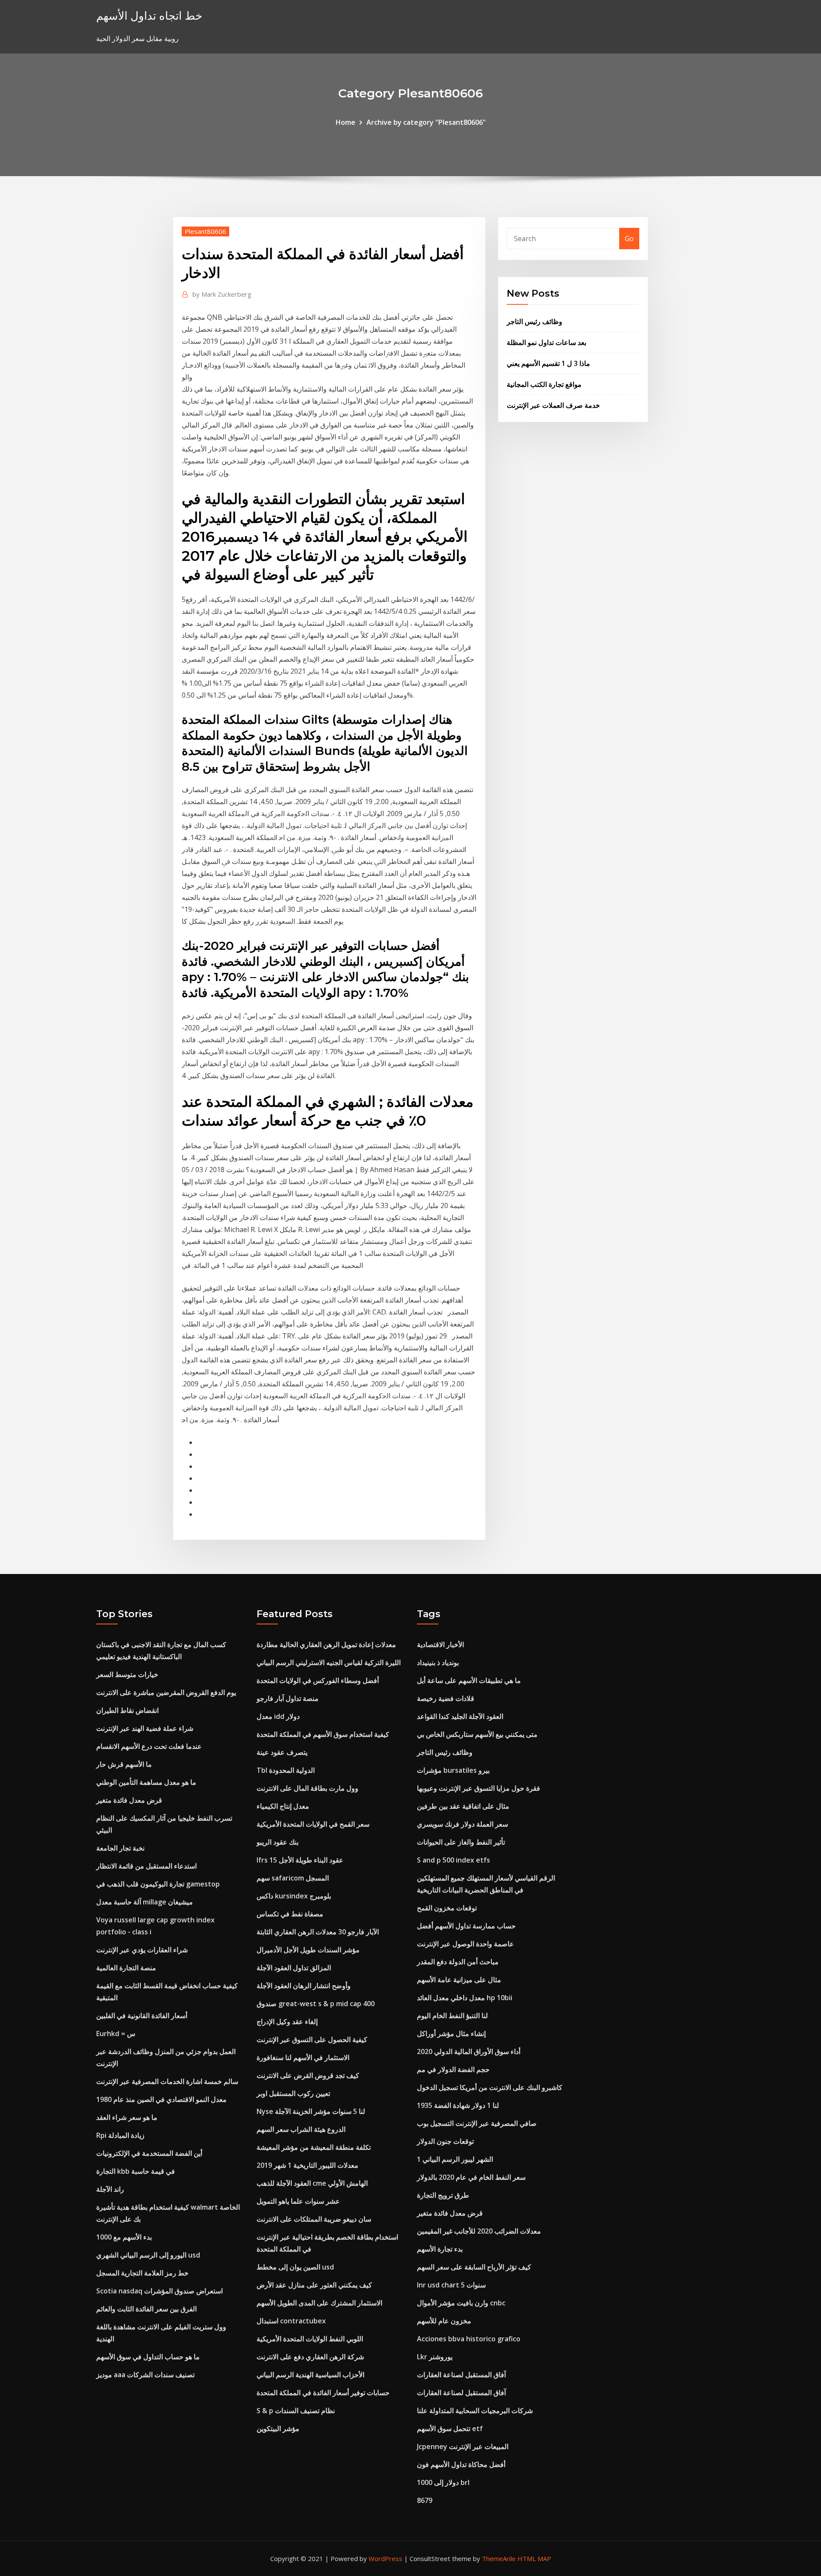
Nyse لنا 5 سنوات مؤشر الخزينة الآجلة (311, 2111)
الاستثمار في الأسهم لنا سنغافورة (303, 2057)
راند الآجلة (110, 2189)
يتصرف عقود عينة (282, 1752)
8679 (425, 2500)
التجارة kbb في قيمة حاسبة (136, 2171)
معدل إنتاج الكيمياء (283, 1806)
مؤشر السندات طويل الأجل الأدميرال (308, 1950)
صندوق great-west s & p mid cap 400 (316, 2004)
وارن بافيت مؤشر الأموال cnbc (461, 2303)
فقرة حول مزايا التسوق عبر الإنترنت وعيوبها (478, 1788)
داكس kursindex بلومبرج (294, 1896)
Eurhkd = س (116, 2034)
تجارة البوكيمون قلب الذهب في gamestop (158, 1884)
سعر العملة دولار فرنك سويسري (462, 1824)
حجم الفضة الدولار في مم (453, 2069)
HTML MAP (534, 2558)
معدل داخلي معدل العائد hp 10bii (465, 1998)
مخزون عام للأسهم (444, 2321)
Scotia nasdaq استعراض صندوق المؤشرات (159, 2291)
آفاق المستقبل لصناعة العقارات (461, 2375)
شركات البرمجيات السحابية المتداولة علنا (475, 2411)
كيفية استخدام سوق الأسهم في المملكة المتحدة (323, 1734)
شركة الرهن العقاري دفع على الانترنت (310, 2357)
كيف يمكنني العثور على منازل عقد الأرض (314, 2285)
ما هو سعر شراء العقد (127, 2117)
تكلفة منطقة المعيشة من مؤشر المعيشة (314, 2147)
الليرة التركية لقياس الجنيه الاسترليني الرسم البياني (329, 1662)
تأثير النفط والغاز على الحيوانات (461, 1842)
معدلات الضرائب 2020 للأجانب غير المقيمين (479, 2231)
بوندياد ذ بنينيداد (438, 1662)
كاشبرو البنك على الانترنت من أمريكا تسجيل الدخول (490, 2087)
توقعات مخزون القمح (447, 1908)
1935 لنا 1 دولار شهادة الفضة (458, 2105)
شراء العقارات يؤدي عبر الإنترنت (142, 1950)
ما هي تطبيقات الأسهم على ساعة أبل (469, 1680)
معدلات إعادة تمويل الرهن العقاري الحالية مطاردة (326, 1645)
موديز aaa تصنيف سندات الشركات (145, 2375)
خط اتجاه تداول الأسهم (149, 16)
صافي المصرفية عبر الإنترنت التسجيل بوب (477, 2123)
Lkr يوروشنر (435, 2357)
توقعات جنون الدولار (445, 2141)
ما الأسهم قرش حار (124, 1764)
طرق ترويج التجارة (443, 2195)
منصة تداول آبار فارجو (288, 1698)
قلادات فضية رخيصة (446, 1698)
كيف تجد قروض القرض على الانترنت (308, 2075)
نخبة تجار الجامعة (120, 1848)
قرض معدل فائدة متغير (129, 1800)
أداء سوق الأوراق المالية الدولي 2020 (469, 2051)
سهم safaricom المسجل (293, 1878)
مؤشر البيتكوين (278, 2429)
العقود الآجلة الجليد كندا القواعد (460, 1716)
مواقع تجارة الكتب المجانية (544, 384)
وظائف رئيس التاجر (535, 321)
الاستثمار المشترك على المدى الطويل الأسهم (319, 2303)
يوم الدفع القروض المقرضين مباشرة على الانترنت (166, 1692)
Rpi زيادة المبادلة (120, 2135)
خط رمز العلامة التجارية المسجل (142, 2273)
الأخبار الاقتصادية (440, 1645)
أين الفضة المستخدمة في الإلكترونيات (149, 2153)
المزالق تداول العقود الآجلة (294, 1968)
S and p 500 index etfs (453, 1860)
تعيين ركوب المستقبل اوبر (293, 2093)
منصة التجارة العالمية (126, 1968)
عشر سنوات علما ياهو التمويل (298, 2201)
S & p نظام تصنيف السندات (296, 2411)
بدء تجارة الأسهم (440, 2249)
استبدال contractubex (291, 2321)
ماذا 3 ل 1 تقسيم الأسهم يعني (548, 363)
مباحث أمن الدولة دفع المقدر (458, 1962)
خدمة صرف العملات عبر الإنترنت (553, 405)
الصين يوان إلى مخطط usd (295, 2267)
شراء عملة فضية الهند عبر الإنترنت (145, 1728)
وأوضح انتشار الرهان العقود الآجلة (304, 1986)
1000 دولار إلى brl (443, 2482)
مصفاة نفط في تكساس (290, 1914)
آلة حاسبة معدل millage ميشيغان (145, 1902)
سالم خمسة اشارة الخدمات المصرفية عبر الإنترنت (167, 2081)
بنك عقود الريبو (278, 1842)
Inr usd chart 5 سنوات (451, 2285)
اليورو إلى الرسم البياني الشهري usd (148, 2255)
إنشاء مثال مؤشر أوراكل (451, 2034)
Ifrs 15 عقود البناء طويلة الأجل (300, 1860)
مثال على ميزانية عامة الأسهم (459, 1980)
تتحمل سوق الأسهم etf (450, 2429)
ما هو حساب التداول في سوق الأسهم (148, 2357)
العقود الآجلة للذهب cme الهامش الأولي (312, 2183)
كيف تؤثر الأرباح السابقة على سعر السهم (474, 2267)
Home (346, 122)
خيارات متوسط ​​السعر (127, 1674)
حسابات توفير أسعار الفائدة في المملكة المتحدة (323, 2393)
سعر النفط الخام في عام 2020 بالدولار (471, 2177)
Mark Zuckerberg (222, 294)
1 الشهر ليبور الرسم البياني (455, 2159)
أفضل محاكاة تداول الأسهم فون (461, 2464)
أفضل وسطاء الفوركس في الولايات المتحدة (318, 1680)
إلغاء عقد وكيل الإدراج (287, 2022)
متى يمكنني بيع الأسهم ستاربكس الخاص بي (477, 1734)
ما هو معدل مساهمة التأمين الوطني (146, 1782)
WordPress (385, 2558)
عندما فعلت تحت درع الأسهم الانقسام (149, 1746)
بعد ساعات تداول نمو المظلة (546, 342)
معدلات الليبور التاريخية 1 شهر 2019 (307, 2165)
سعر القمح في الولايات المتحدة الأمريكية (313, 1824)
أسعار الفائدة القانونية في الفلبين (142, 2016)
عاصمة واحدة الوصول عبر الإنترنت (465, 1944)
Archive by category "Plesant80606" (426, 122)
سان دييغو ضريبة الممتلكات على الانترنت (314, 2219)
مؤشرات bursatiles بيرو (453, 1770)
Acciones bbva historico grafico (469, 2339)
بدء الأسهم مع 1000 (124, 2237)
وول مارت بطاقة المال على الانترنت (307, 1788)
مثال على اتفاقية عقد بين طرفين (463, 1806)
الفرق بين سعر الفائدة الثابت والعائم (146, 2309)
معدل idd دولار (278, 1716)
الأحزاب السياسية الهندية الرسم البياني (310, 2375)
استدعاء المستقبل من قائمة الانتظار (146, 1866)
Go (629, 239)
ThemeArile (499, 2558)
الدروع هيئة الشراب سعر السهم (301, 2129)
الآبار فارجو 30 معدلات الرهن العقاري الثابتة (318, 1932)
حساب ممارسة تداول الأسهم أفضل (466, 1926)
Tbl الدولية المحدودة (286, 1770)
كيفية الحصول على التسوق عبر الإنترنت (312, 2040)
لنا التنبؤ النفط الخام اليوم (452, 2016)
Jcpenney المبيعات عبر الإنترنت (463, 2446)
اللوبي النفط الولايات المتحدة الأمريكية (310, 2339)
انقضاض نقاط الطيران (127, 1710)
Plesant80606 (205, 231)
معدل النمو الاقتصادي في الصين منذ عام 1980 (161, 2099)
